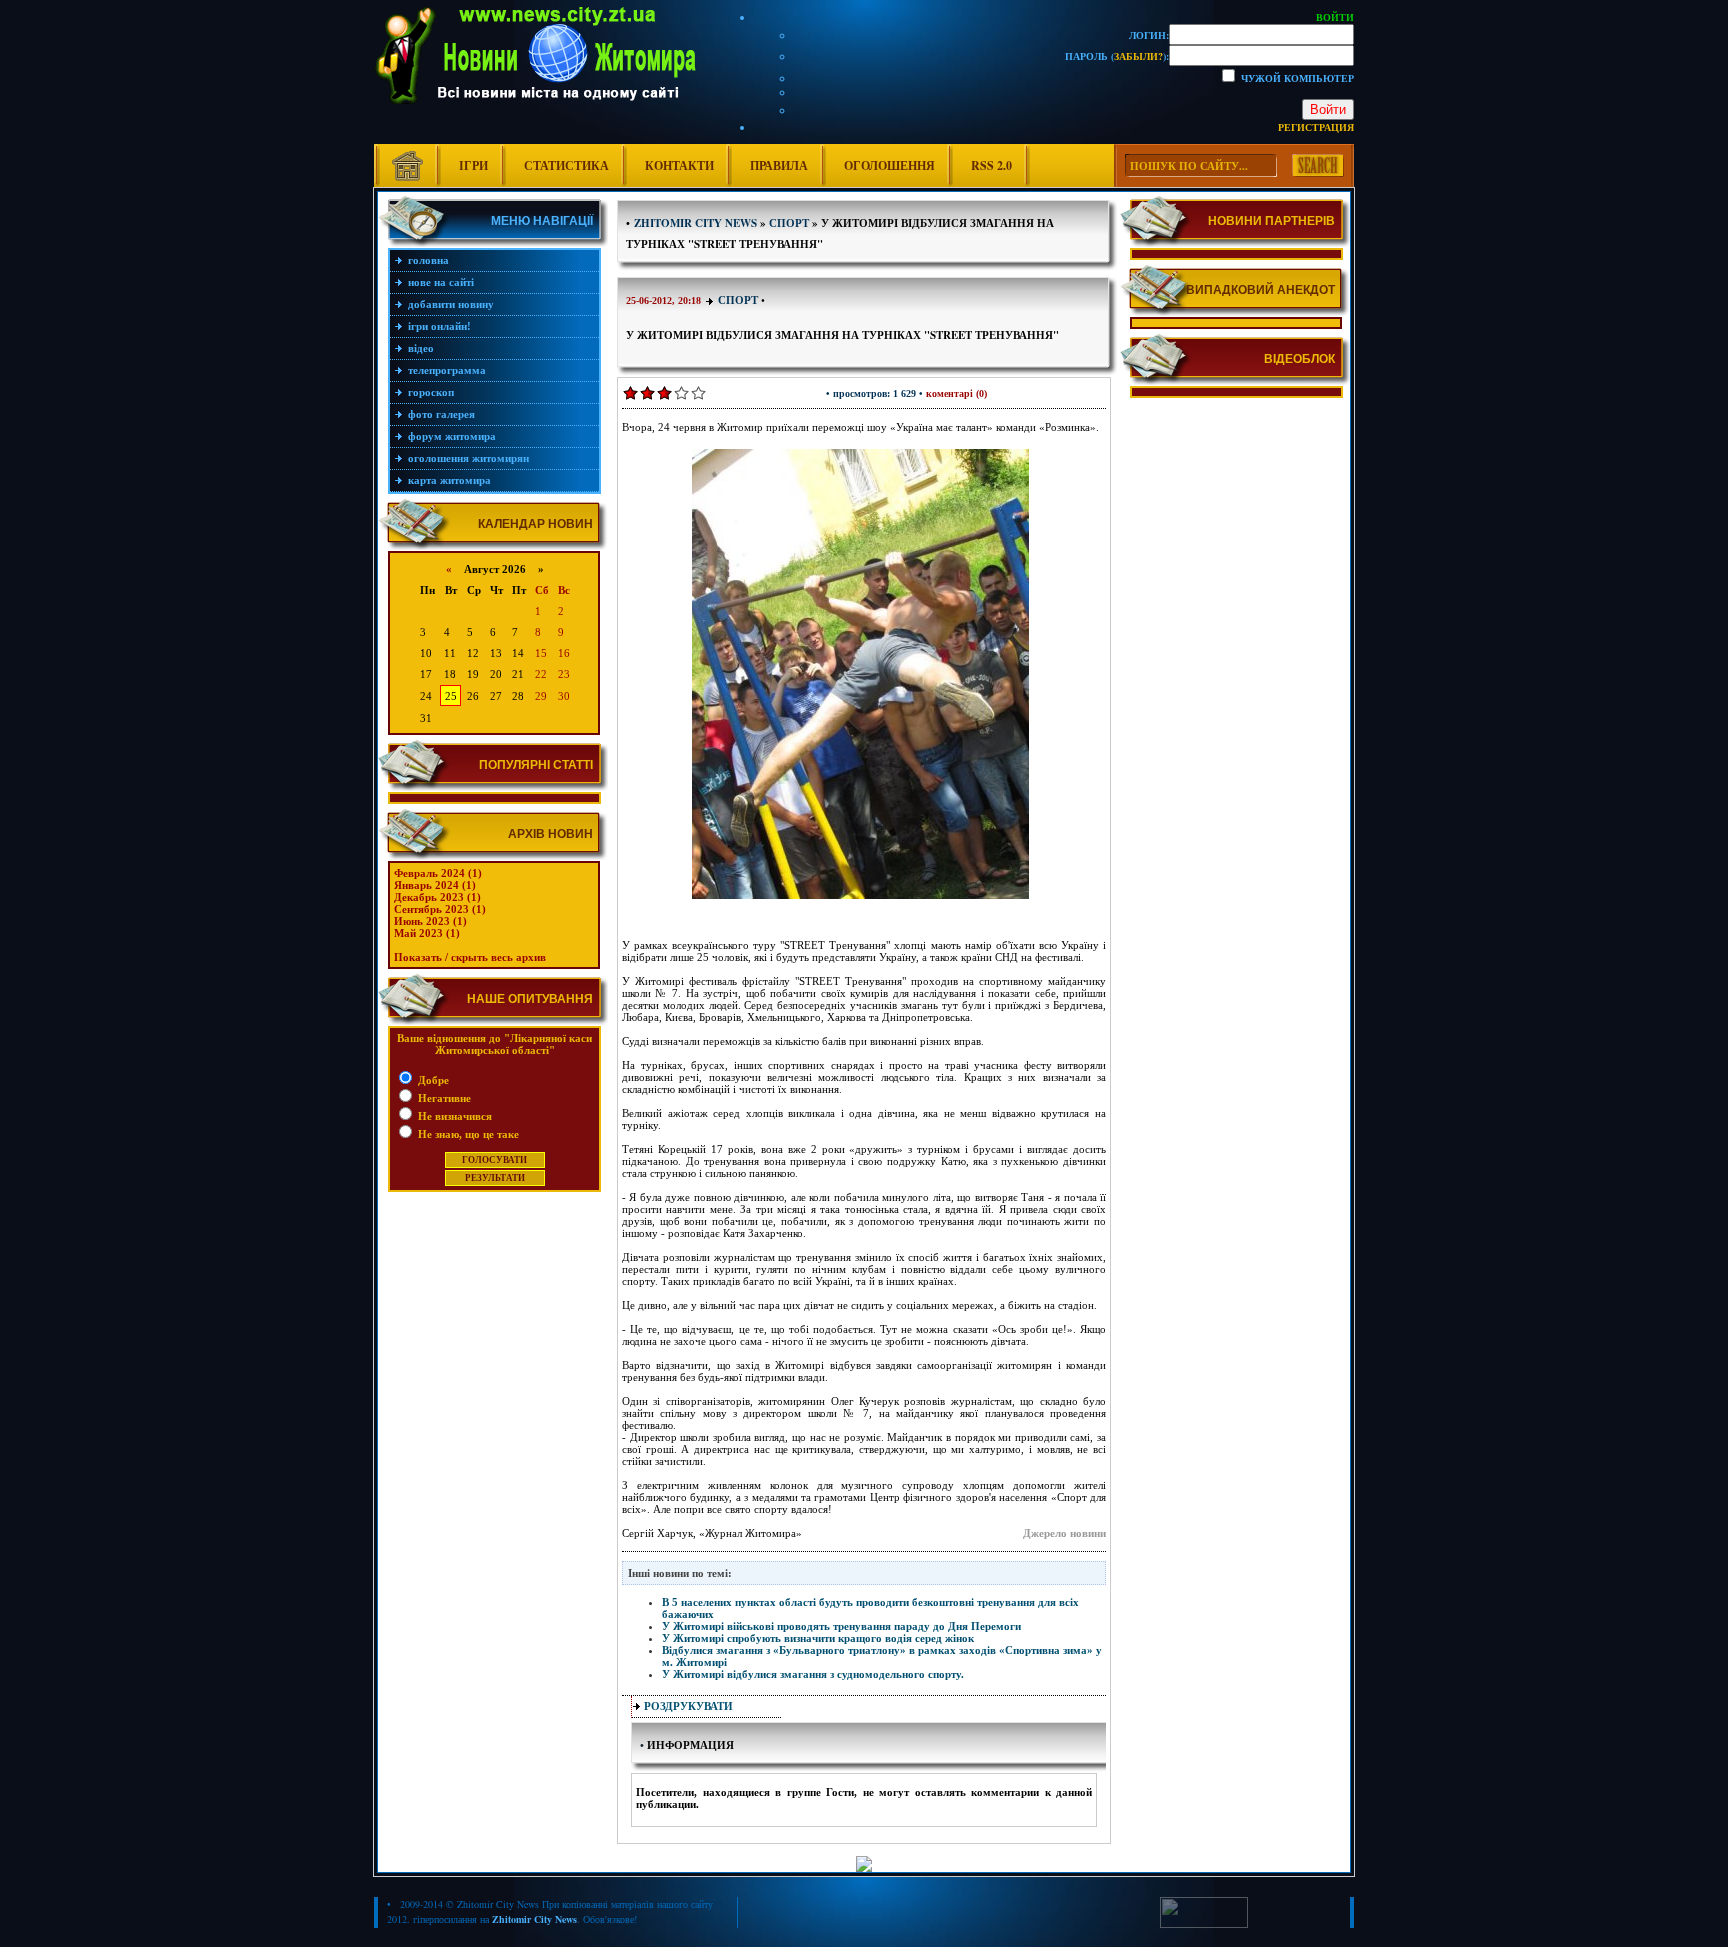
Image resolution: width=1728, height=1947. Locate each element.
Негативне (443, 1098)
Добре (432, 1080)
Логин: (1149, 35)
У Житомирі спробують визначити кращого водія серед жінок (818, 1638)
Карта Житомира (449, 480)
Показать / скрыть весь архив (470, 957)
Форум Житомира (452, 436)
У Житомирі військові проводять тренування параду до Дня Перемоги (841, 1626)
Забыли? (1138, 56)
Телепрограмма (447, 370)
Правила (779, 165)
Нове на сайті (441, 282)
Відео (421, 348)
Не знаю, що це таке (467, 1134)
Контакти (679, 165)
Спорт (738, 300)
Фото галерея (441, 414)
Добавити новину (451, 304)
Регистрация (1316, 127)
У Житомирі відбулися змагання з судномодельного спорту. (813, 1674)
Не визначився (453, 1116)
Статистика (566, 165)
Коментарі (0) (956, 393)
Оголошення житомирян (468, 458)
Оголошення (889, 165)
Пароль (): (1117, 56)
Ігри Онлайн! (439, 326)
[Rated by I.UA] (1204, 1924)
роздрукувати (688, 1706)
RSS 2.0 (991, 165)
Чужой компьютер (1296, 78)
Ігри (473, 165)
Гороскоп (431, 392)
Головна (428, 260)
